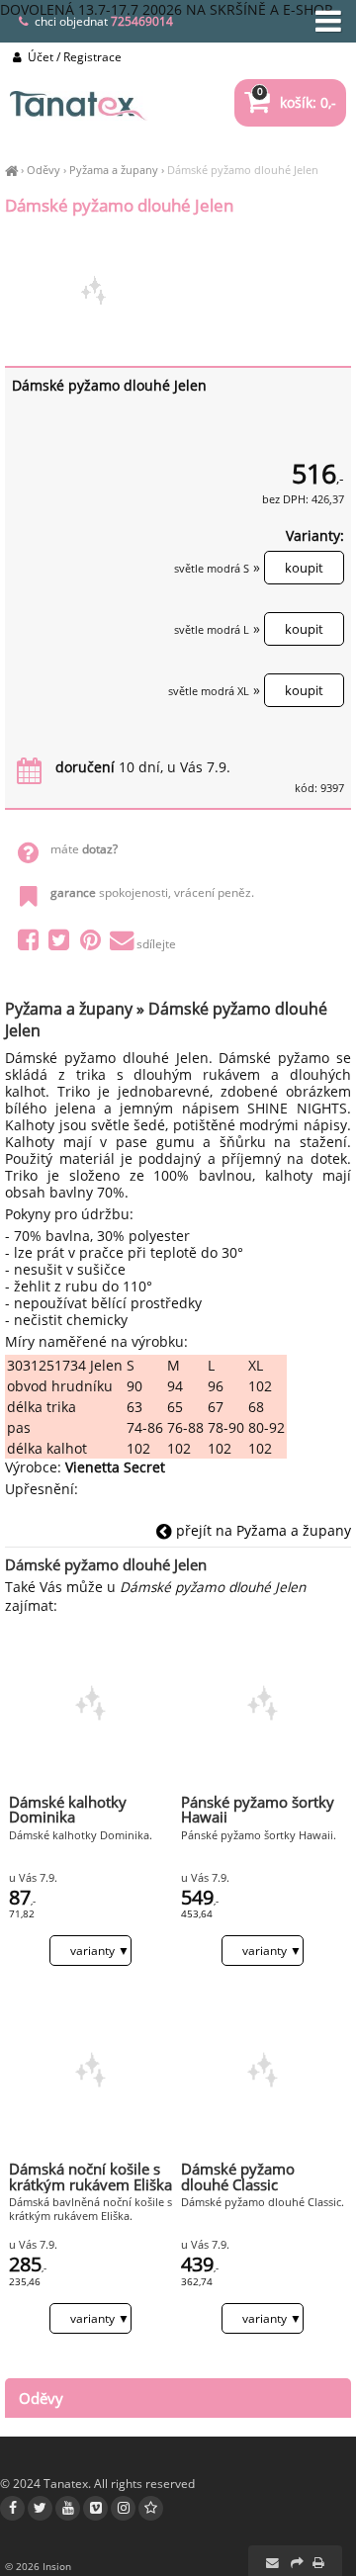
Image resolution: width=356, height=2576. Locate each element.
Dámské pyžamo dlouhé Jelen (243, 170)
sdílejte (156, 944)
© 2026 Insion (38, 2566)
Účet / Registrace (73, 57)
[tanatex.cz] (11, 170)
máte (84, 849)
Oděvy (44, 170)
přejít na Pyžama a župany (262, 1530)
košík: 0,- (297, 102)
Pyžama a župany (114, 170)
